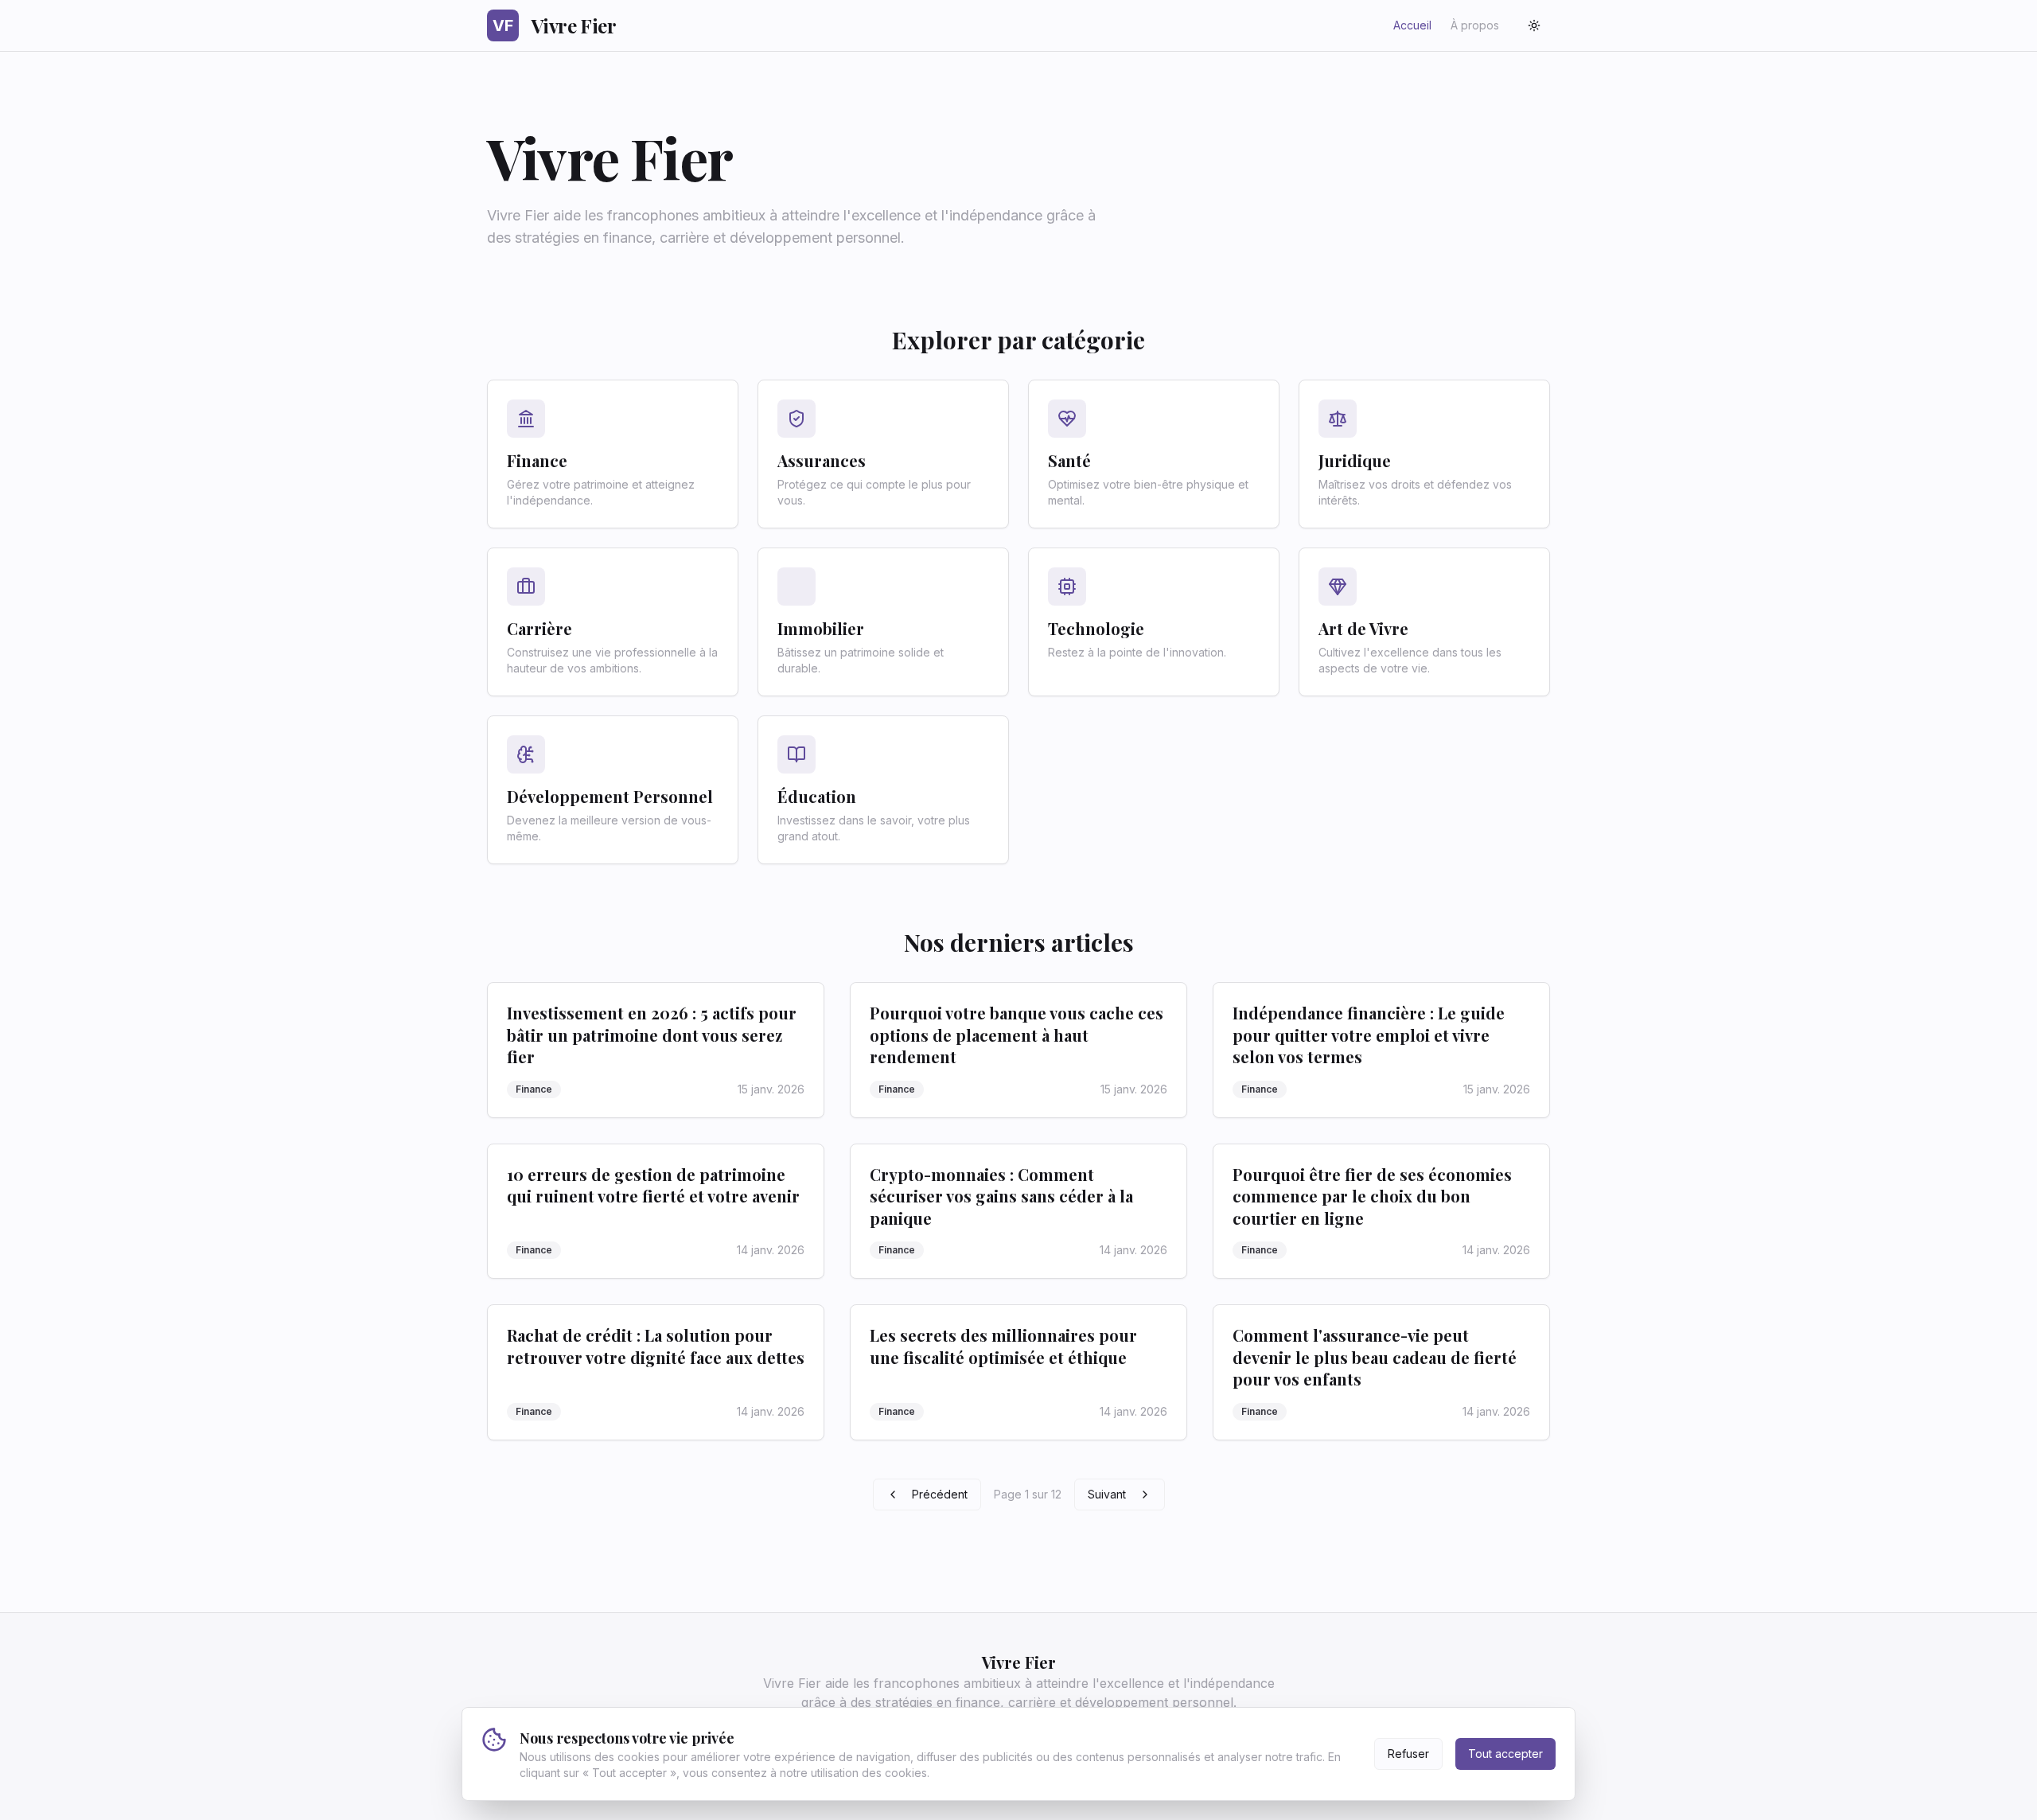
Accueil (1412, 25)
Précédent (940, 1494)
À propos (1475, 25)
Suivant (1107, 1494)
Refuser (1408, 1754)
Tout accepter (1505, 1754)
